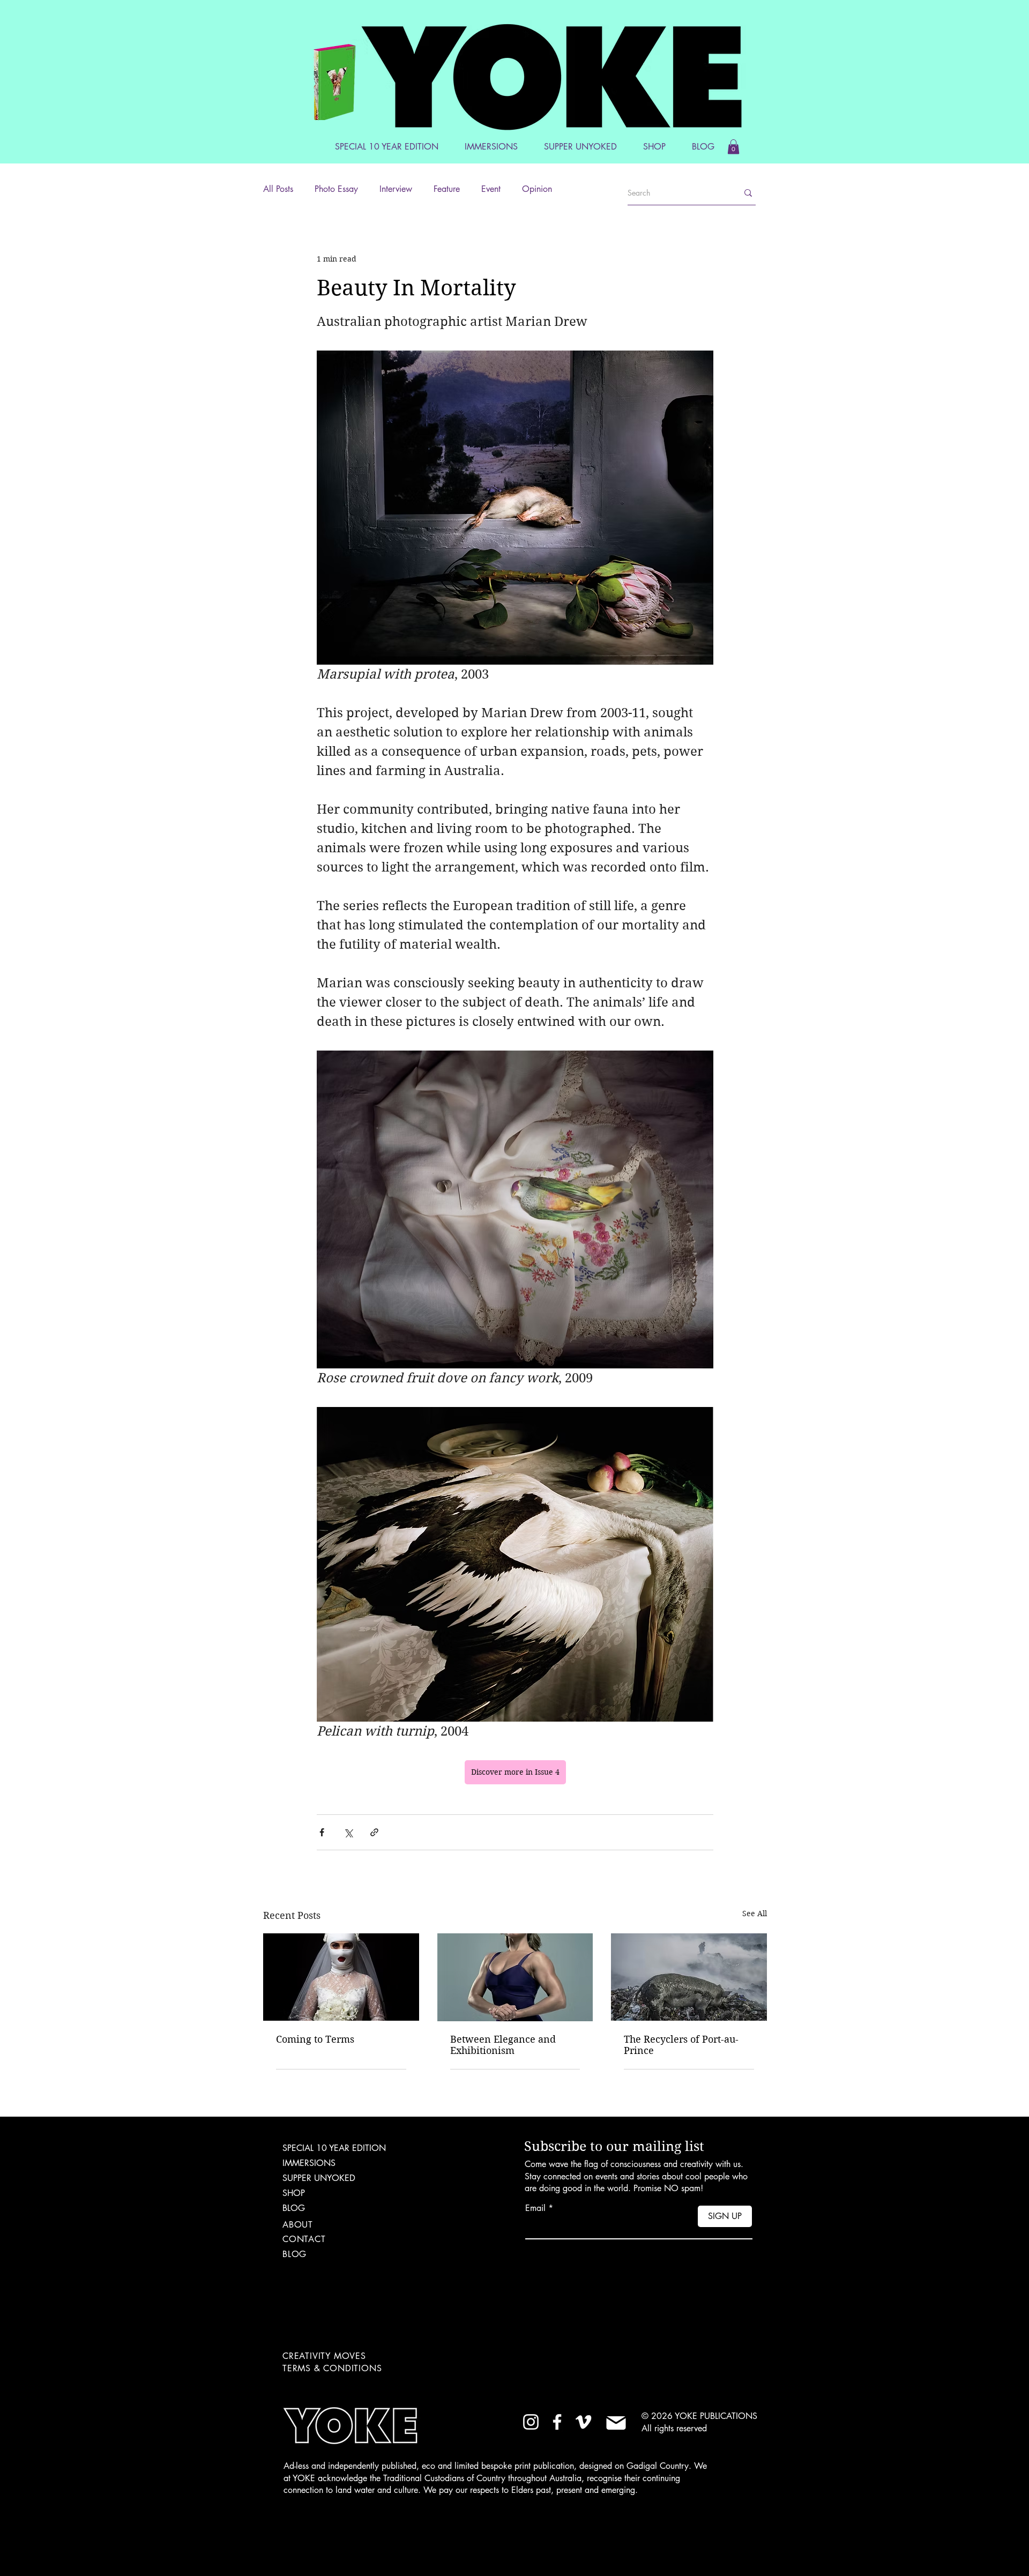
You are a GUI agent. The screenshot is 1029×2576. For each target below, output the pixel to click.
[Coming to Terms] (341, 1977)
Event (491, 189)
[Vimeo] (583, 2422)
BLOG (294, 2208)
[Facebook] (557, 2422)
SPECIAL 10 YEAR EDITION (334, 2148)
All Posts (278, 189)
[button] (733, 147)
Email (535, 2208)
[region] (355, 79)
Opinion (537, 189)
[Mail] (616, 2423)
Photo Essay (336, 189)
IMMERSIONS (309, 2163)
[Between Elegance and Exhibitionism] (515, 1977)
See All (755, 1914)
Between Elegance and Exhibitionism (503, 2045)
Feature (447, 189)
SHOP (294, 2193)
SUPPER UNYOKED (319, 2178)
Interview (396, 189)
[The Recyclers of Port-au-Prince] (689, 1977)
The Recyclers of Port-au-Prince (681, 2045)
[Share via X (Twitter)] (348, 1832)
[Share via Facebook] (322, 1832)
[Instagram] (531, 2422)
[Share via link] (374, 1832)
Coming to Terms (315, 2039)
